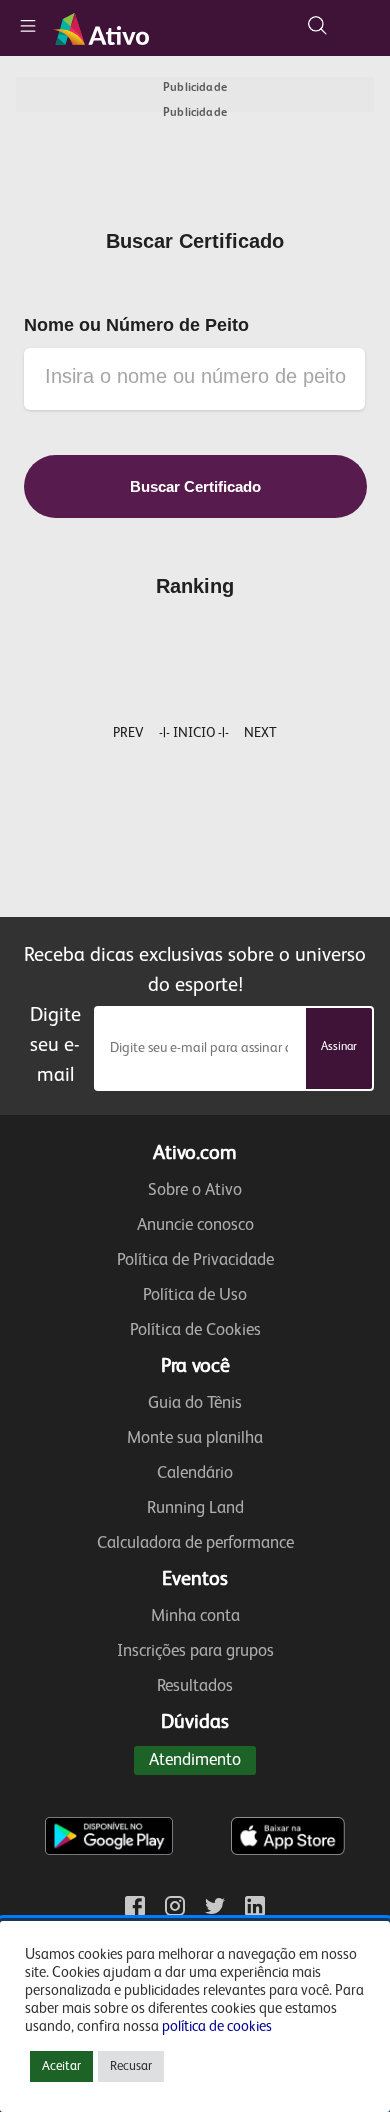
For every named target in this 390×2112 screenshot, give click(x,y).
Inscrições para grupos (195, 1651)
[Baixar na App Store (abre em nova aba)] (288, 1795)
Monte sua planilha (195, 1438)
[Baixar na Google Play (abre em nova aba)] (109, 1795)
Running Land (195, 1508)
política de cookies (217, 2027)
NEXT (260, 733)
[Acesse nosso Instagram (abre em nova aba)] (175, 1906)
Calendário (195, 1473)
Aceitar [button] (61, 2066)
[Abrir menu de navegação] (28, 28)
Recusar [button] (131, 2066)
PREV (128, 733)
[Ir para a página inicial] (104, 28)
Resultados (195, 1686)
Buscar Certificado (195, 486)
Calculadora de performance (195, 1543)
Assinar (339, 1047)
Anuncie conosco (195, 1225)
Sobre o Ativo (195, 1190)
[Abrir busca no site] (317, 25)
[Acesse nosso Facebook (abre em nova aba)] (135, 1906)
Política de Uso (195, 1295)
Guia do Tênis (195, 1403)
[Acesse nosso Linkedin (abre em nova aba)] (255, 1906)
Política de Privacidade (195, 1260)
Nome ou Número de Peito (136, 325)
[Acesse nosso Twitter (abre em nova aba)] (215, 1906)
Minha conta (195, 1616)
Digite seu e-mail (55, 1046)
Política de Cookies (195, 1330)
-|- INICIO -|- (194, 733)
